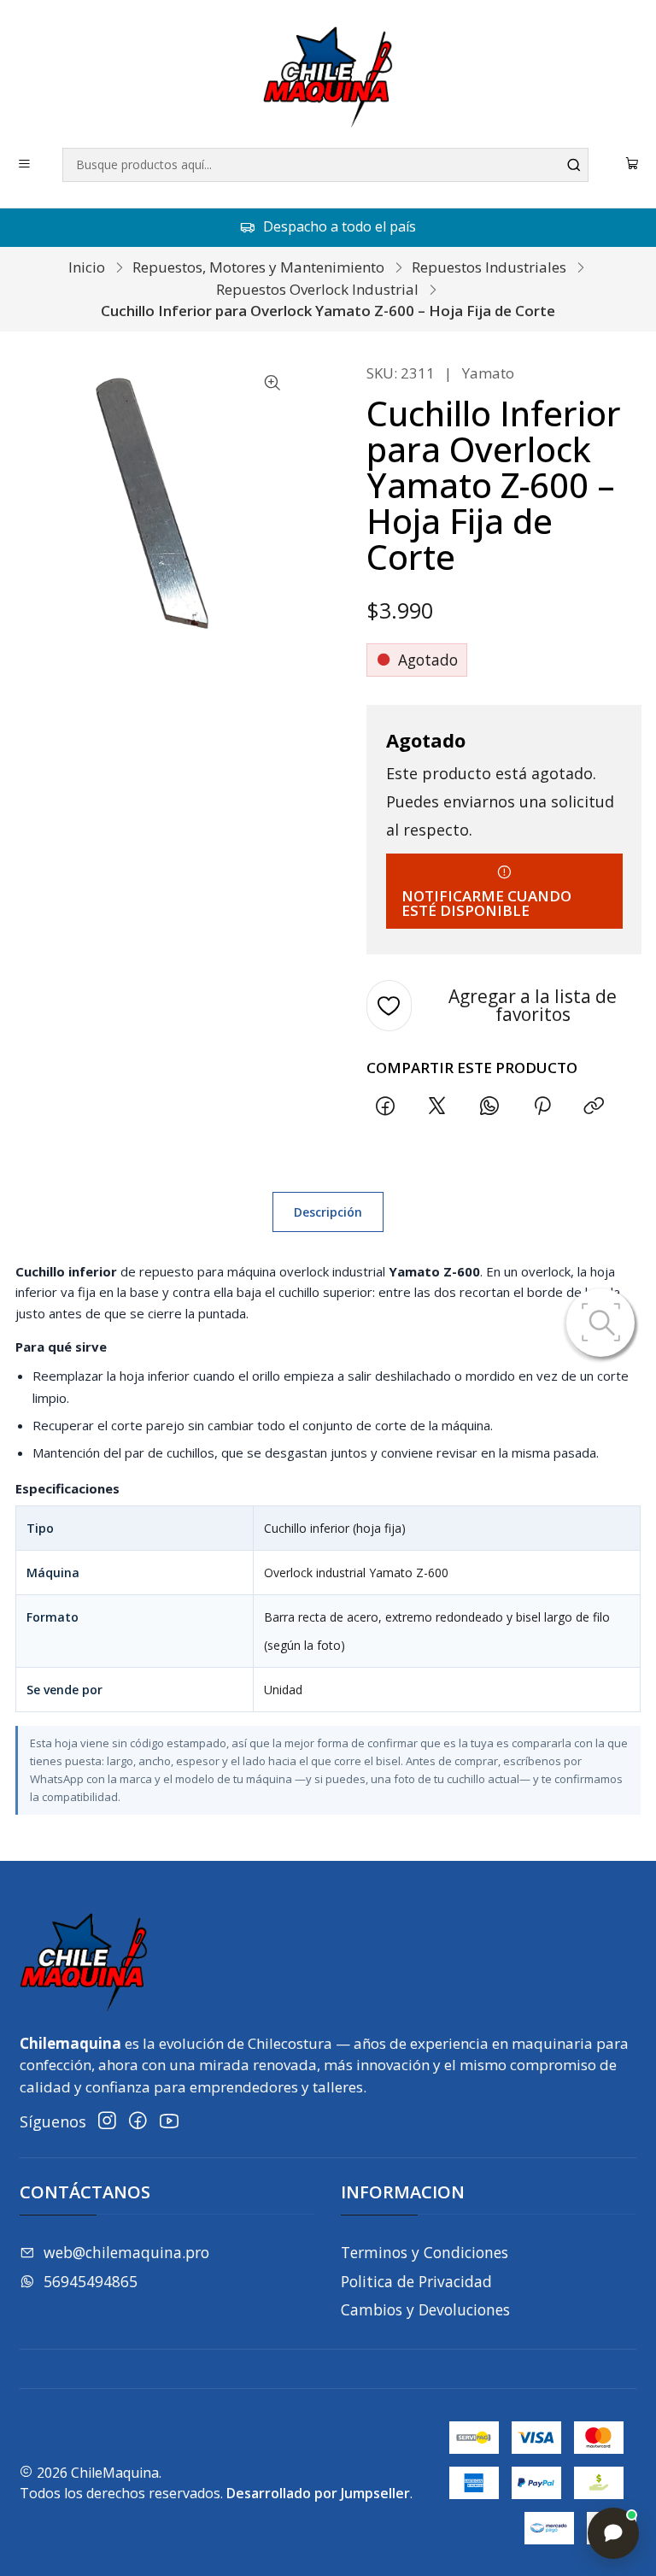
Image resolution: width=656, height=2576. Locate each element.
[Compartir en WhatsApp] (490, 1106)
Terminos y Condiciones (425, 2252)
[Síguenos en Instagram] (107, 2121)
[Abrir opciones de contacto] (613, 2533)
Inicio (87, 267)
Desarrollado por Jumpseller (318, 2493)
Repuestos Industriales (489, 267)
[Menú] (25, 165)
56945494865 (91, 2281)
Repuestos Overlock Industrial (317, 289)
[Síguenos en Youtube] (169, 2121)
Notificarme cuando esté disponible (486, 903)
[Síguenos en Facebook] (138, 2121)
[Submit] (574, 165)
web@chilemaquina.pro (126, 2252)
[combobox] (326, 165)
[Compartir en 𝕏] (437, 1106)
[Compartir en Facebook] (385, 1106)
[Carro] (633, 165)
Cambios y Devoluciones (425, 2309)
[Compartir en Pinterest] (542, 1106)
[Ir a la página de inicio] (328, 77)
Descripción (328, 1212)
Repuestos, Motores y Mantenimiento (258, 267)
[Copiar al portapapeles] (594, 1106)
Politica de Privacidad (416, 2281)
